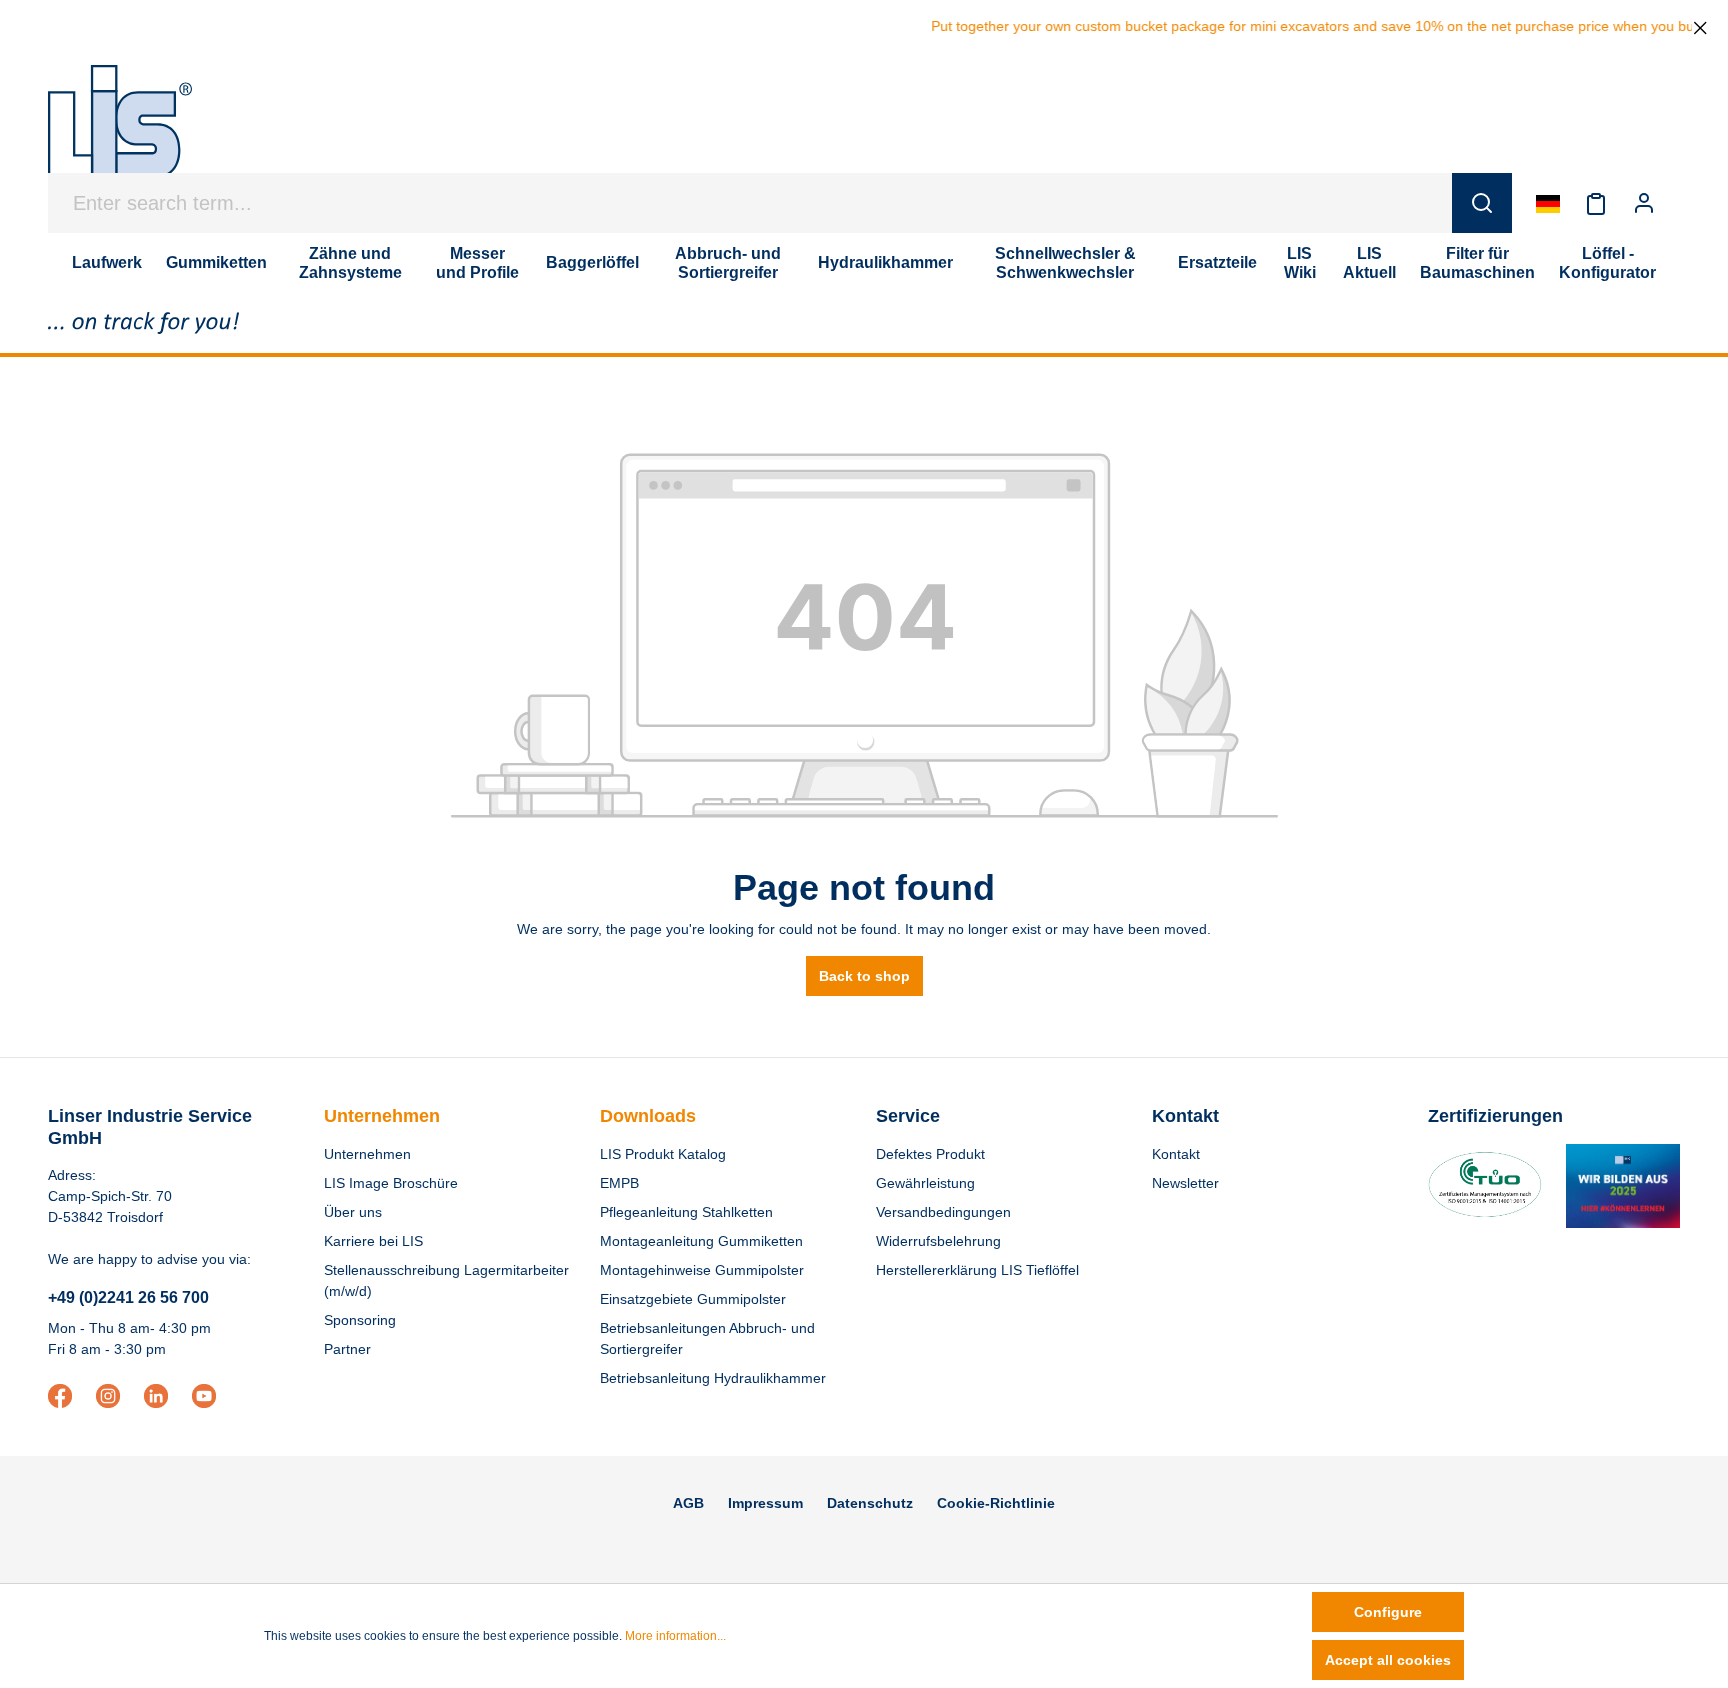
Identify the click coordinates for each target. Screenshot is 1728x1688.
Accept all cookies (1388, 1660)
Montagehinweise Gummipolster (702, 1270)
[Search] (1482, 203)
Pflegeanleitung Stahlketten (686, 1212)
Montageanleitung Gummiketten (701, 1241)
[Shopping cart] (1680, 203)
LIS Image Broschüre (391, 1183)
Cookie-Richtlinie (996, 1503)
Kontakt (1176, 1154)
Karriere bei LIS (373, 1241)
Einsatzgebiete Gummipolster (693, 1299)
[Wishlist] (1596, 203)
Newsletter (1185, 1183)
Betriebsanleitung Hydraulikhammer (713, 1378)
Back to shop (864, 976)
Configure (1388, 1612)
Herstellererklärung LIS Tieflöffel (977, 1270)
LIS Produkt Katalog (663, 1154)
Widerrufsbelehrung (938, 1241)
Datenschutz (870, 1503)
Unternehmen (382, 1116)
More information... (675, 1636)
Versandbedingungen (943, 1212)
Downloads (648, 1116)
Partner (347, 1349)
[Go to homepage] (120, 132)
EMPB (619, 1183)
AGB (688, 1503)
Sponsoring (360, 1320)
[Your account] (1644, 203)
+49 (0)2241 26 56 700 (128, 1297)
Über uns (353, 1212)
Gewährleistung (925, 1183)
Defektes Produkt (930, 1154)
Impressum (765, 1503)
